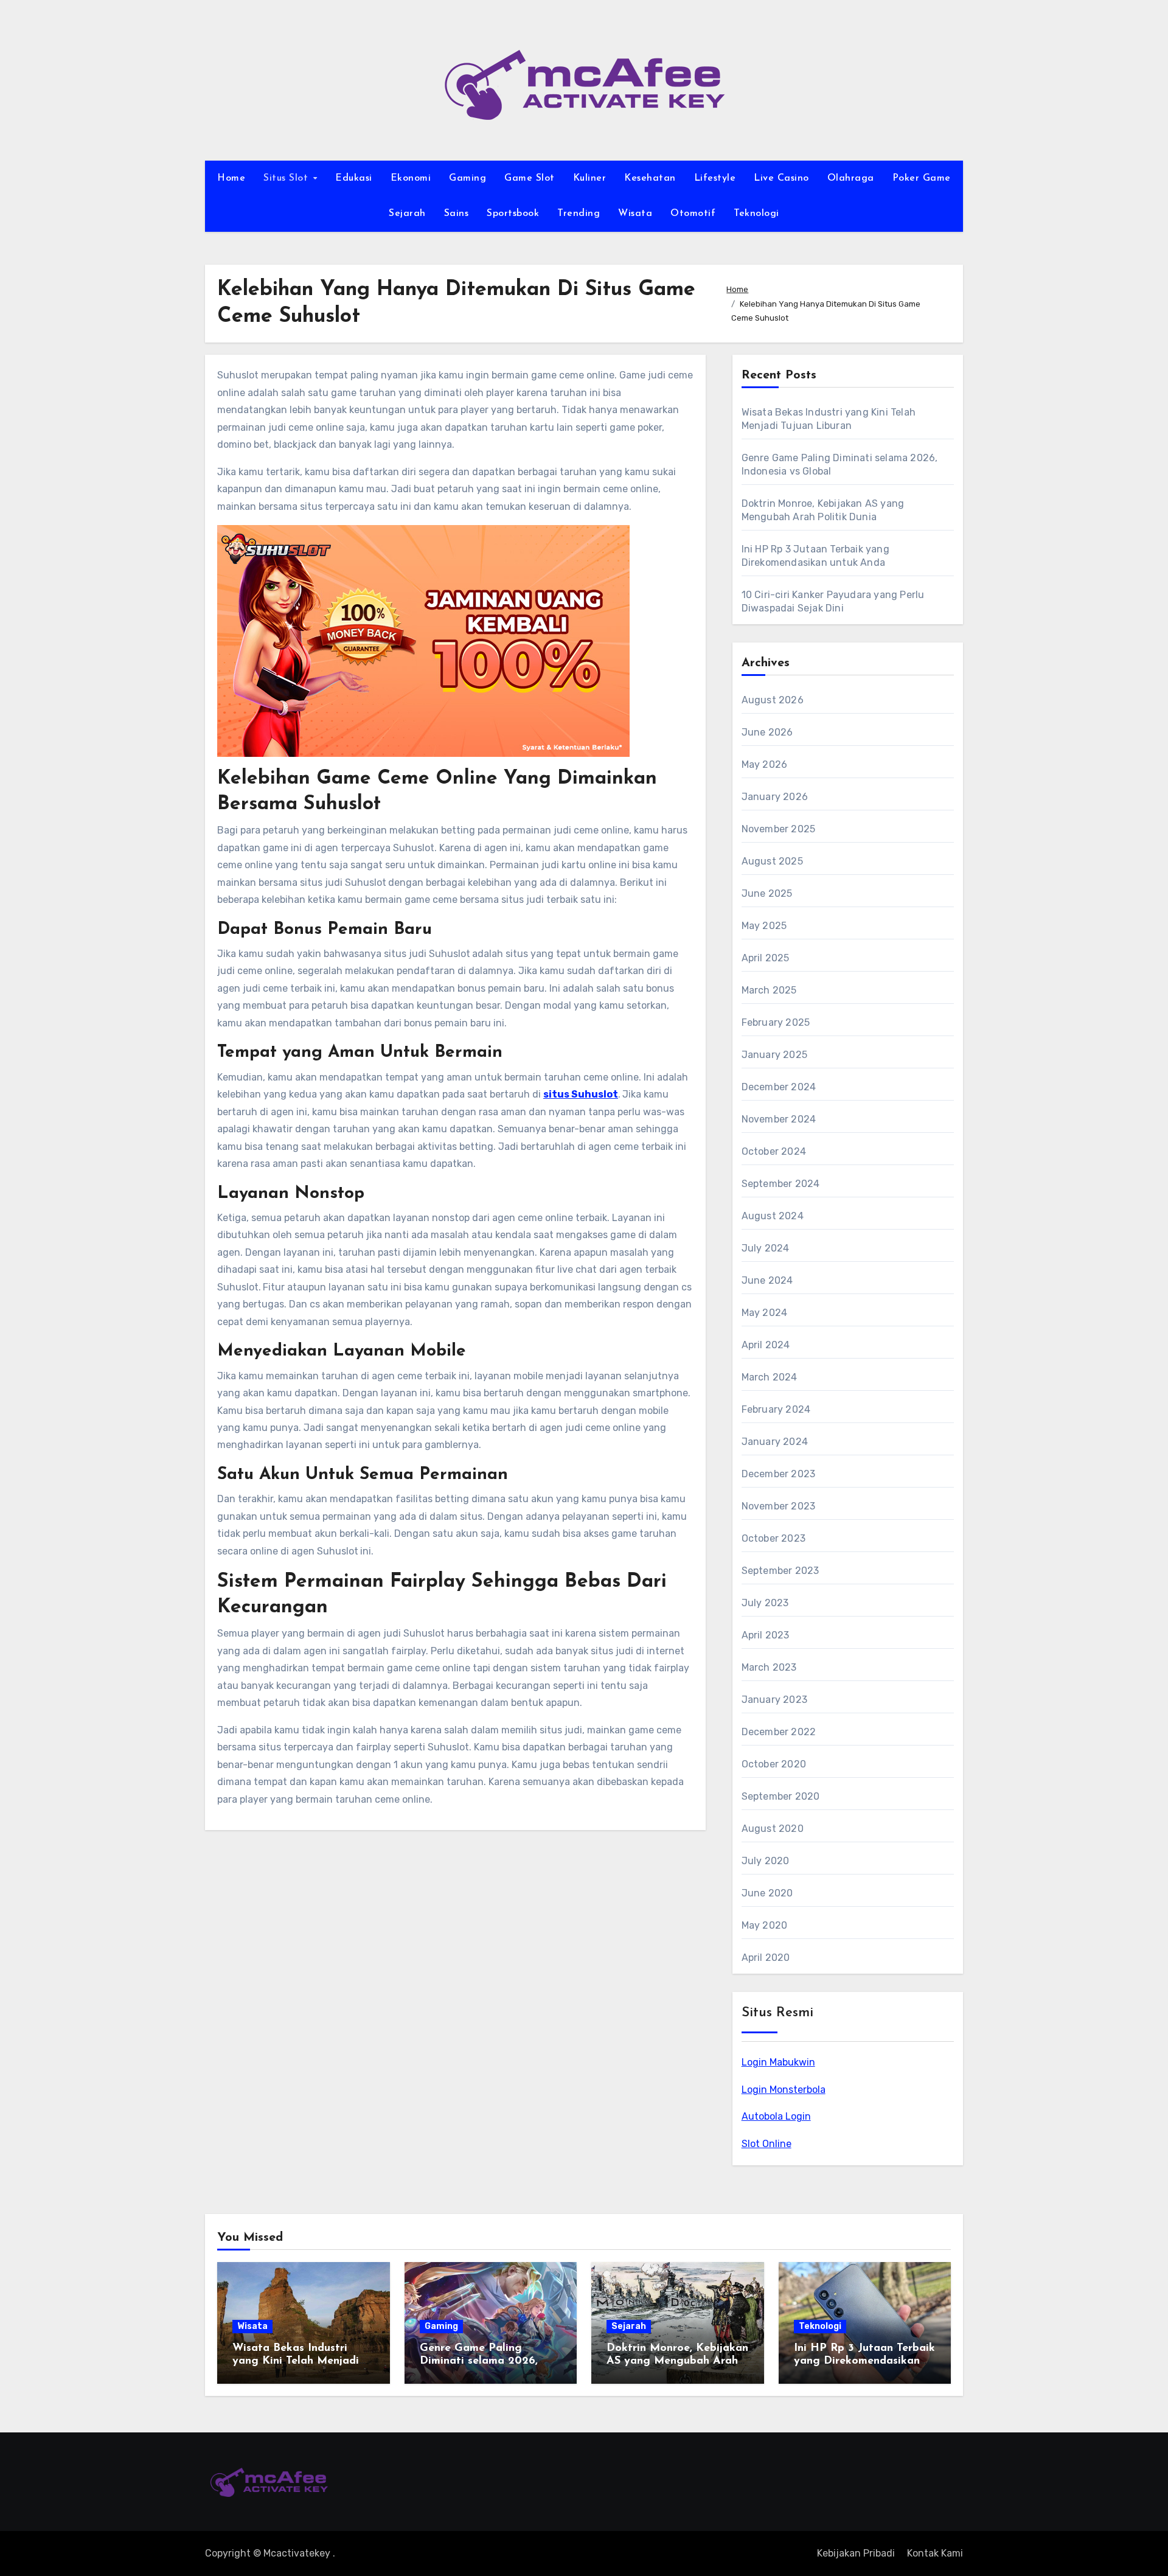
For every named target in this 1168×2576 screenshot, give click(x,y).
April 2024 (766, 1345)
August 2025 (772, 861)
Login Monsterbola (784, 2090)
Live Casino (781, 178)
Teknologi (756, 214)
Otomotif (693, 214)
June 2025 (767, 893)
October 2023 (773, 1538)
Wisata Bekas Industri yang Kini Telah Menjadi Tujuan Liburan (296, 2362)
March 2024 (770, 1377)
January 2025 (774, 1055)
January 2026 (775, 797)
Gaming (468, 178)
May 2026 (765, 764)
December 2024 (779, 1087)
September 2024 (781, 1184)
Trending (579, 214)
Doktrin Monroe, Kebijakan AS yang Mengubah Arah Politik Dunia (677, 2362)
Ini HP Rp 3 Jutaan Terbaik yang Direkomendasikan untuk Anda (864, 2362)
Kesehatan (650, 178)
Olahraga (851, 178)
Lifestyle (715, 178)
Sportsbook (513, 214)
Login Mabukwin (778, 2062)
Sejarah (407, 214)
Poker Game (922, 178)
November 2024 (779, 1119)
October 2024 (774, 1151)
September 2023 (780, 1571)
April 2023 (766, 1635)
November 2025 (779, 829)
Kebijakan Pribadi (856, 2553)
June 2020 (767, 1893)
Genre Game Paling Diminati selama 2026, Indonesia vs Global (479, 2362)
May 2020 (765, 1925)
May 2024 (765, 1313)
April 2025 (766, 958)
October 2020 (774, 1764)
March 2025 (769, 990)
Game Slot (530, 178)
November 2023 (779, 1506)
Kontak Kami (935, 2553)
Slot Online (766, 2144)
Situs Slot (287, 178)
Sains (457, 214)
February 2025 (776, 1022)
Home (231, 178)
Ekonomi (411, 178)
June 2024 (767, 1280)
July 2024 (766, 1248)
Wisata (635, 214)
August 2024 (773, 1216)
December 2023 (779, 1474)
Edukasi (354, 178)
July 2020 (766, 1861)
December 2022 (779, 1732)
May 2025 (764, 926)
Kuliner (590, 178)
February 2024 (776, 1409)
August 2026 (773, 700)
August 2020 (773, 1829)
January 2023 (774, 1700)
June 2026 (767, 732)
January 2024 (775, 1442)
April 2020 (766, 1958)
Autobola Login (776, 2116)
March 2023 (769, 1667)
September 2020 (781, 1796)
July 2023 (765, 1603)
